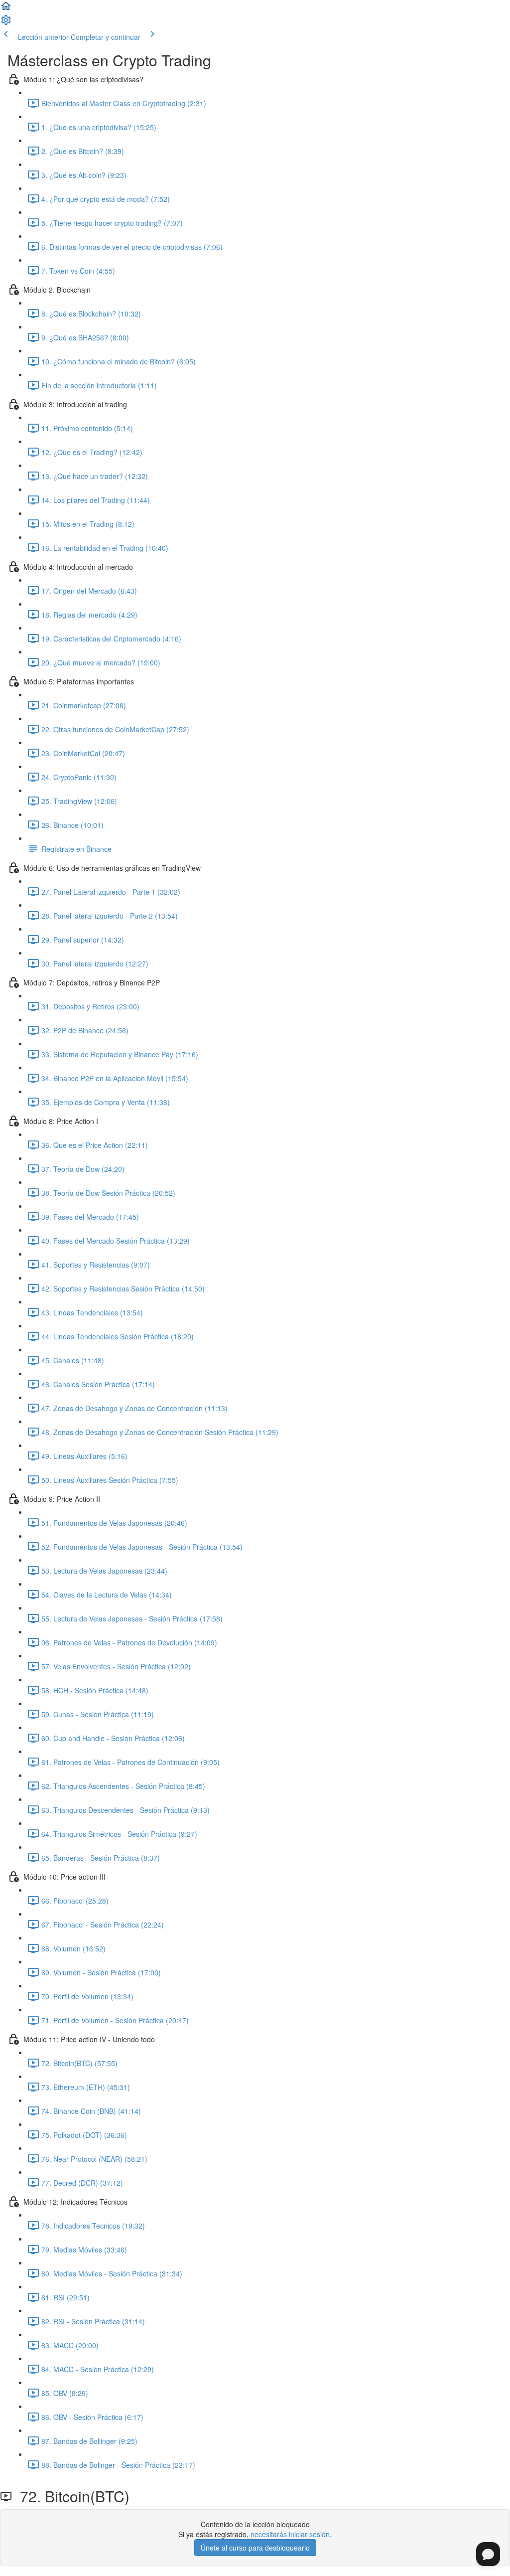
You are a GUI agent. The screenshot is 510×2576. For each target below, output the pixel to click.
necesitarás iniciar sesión (290, 2534)
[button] (6, 9)
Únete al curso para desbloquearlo (255, 2548)
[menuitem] (6, 23)
